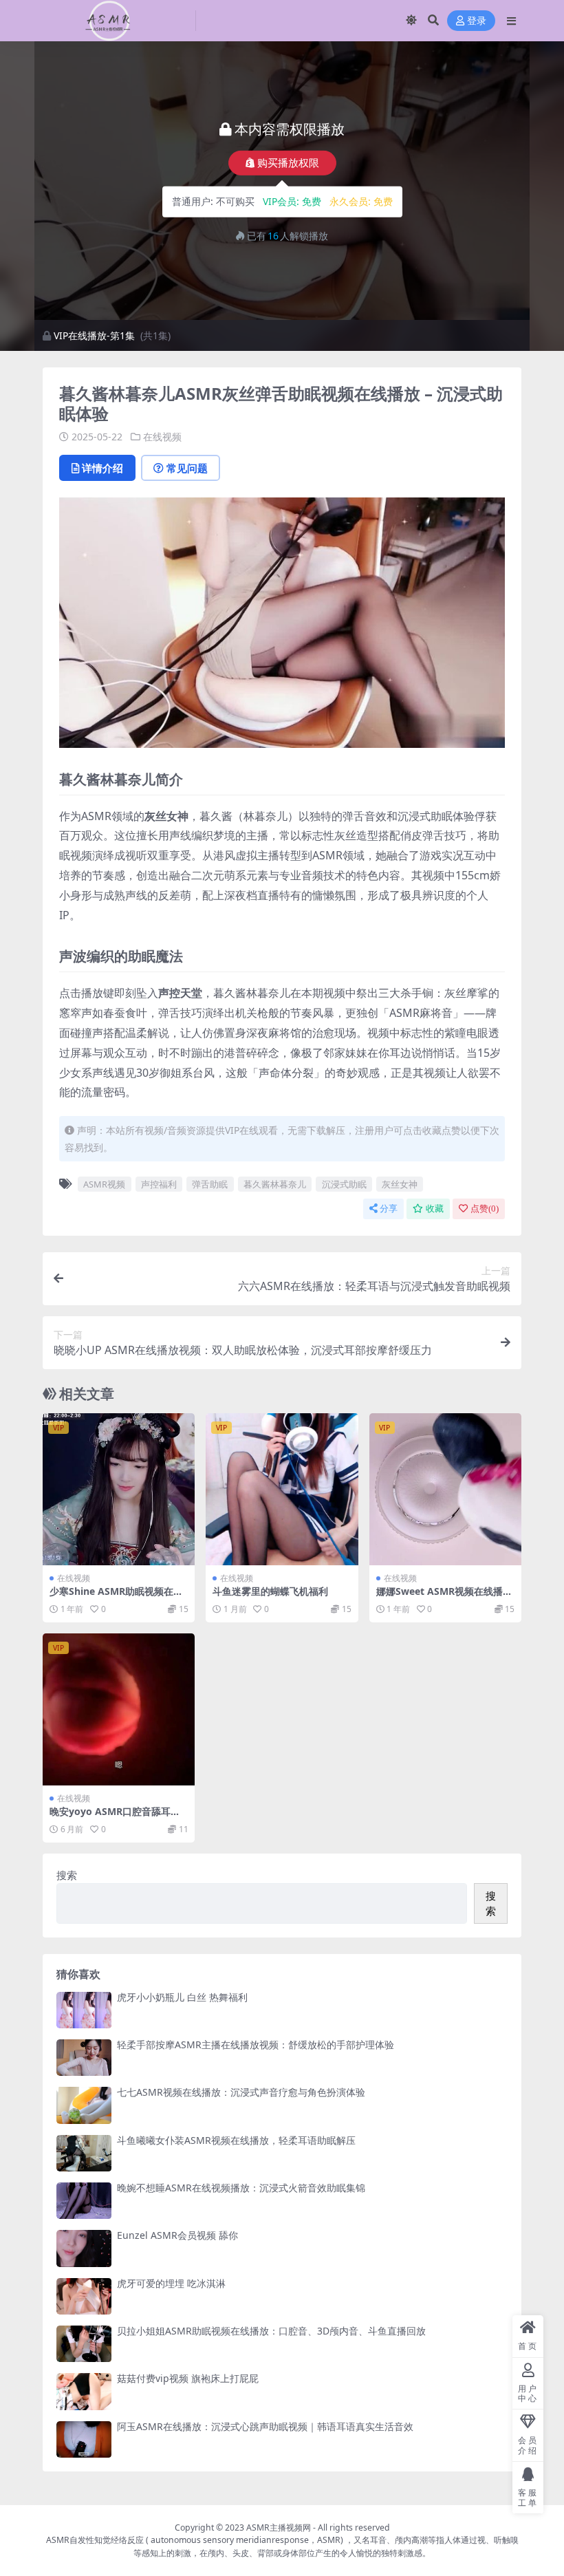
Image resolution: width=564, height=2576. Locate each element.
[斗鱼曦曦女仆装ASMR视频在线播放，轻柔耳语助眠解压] (84, 2153)
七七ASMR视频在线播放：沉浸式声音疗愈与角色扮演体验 (241, 2092)
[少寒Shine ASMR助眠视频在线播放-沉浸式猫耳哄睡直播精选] (119, 1489)
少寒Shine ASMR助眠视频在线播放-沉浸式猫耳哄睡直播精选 (116, 1597)
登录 (477, 21)
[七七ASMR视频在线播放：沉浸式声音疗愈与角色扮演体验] (84, 2105)
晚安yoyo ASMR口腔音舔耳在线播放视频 (115, 1817)
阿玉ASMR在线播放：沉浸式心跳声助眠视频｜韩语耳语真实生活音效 (265, 2426)
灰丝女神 (400, 1184)
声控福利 (159, 1184)
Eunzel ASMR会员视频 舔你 (177, 2235)
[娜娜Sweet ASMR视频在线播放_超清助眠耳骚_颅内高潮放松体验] (445, 1489)
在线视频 (162, 437)
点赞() (485, 1209)
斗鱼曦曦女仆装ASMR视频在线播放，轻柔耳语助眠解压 (236, 2140)
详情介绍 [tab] (102, 468)
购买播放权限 (288, 162)
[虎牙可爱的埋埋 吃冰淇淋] (84, 2296)
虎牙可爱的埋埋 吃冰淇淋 (171, 2283)
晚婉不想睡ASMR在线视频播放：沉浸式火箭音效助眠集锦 (241, 2188)
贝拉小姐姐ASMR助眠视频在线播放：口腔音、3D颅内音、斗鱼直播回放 (271, 2331)
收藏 (435, 1209)
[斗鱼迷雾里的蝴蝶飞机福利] (282, 1489)
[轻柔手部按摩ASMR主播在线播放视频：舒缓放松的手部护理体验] (84, 2058)
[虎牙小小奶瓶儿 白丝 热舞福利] (84, 2010)
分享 (389, 1209)
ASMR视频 (104, 1184)
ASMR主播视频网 (279, 2527)
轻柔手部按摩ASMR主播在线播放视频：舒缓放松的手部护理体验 (256, 2044)
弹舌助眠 (210, 1184)
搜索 (67, 1875)
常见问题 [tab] (187, 468)
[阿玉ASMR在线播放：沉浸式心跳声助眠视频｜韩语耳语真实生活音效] (84, 2439)
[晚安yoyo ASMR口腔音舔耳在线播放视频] (119, 1709)
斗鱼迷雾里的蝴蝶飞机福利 (270, 1591)
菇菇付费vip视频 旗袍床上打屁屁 (188, 2378)
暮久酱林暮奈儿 (275, 1184)
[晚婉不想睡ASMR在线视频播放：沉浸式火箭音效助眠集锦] (84, 2201)
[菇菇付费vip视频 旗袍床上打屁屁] (84, 2391)
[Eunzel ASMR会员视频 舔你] (84, 2248)
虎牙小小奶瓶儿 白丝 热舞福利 (182, 1997)
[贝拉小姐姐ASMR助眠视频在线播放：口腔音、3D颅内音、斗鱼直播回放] (84, 2344)
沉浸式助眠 (344, 1184)
